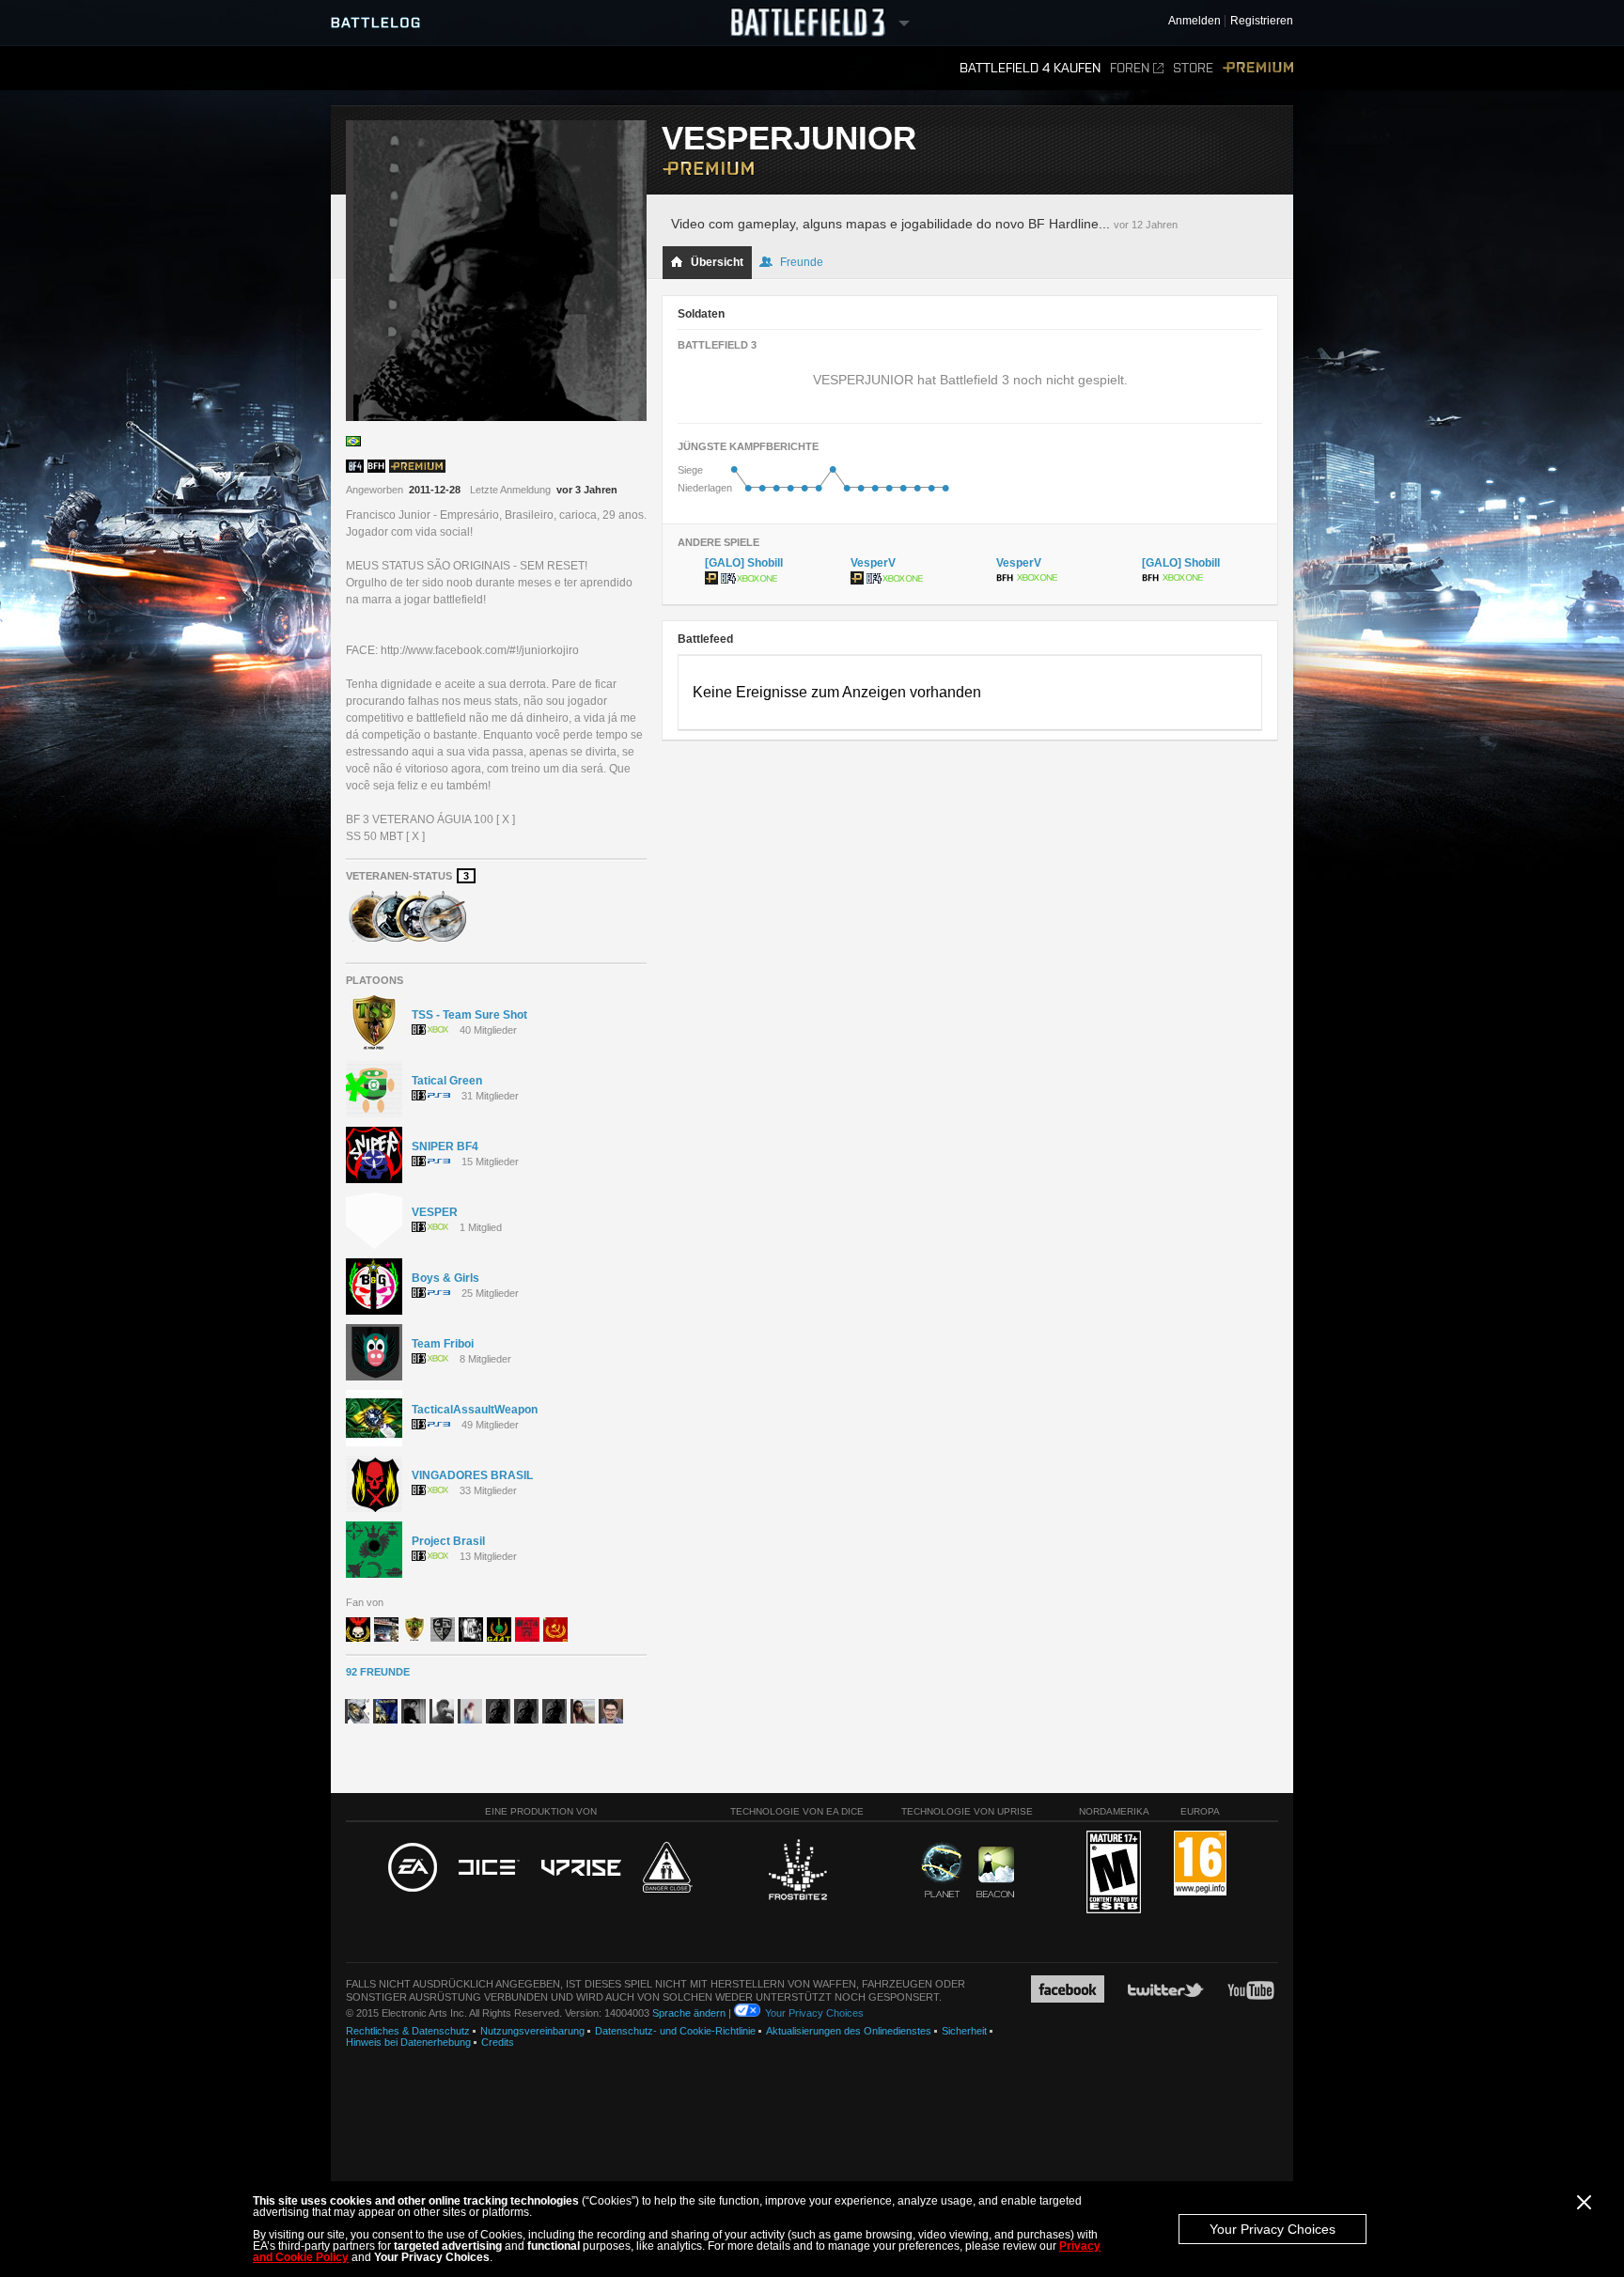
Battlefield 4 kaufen (1030, 68)
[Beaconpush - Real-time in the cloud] (995, 1873)
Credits (498, 2042)
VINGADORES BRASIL (472, 1475)
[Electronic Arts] (413, 1868)
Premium (1258, 68)
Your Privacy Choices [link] (814, 2013)
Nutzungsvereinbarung (532, 2031)
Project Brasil (448, 1541)
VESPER (435, 1212)
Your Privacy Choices (1273, 2229)
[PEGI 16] (1200, 1864)
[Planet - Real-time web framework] (942, 1870)
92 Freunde (378, 1672)
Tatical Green (447, 1081)
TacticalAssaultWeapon (475, 1410)
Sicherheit (964, 2031)
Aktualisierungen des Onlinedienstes (849, 2031)
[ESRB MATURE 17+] (1114, 1873)
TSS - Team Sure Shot (469, 1015)
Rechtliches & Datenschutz (408, 2031)
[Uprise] (581, 1869)
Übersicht (717, 262)
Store (1193, 68)
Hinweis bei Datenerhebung (408, 2042)
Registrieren (1262, 21)
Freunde (802, 262)
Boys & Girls (445, 1278)
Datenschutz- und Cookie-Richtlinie (675, 2031)
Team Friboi (443, 1344)
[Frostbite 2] (797, 1872)
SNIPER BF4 (445, 1146)
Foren (1130, 68)
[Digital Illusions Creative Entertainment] (489, 1868)
